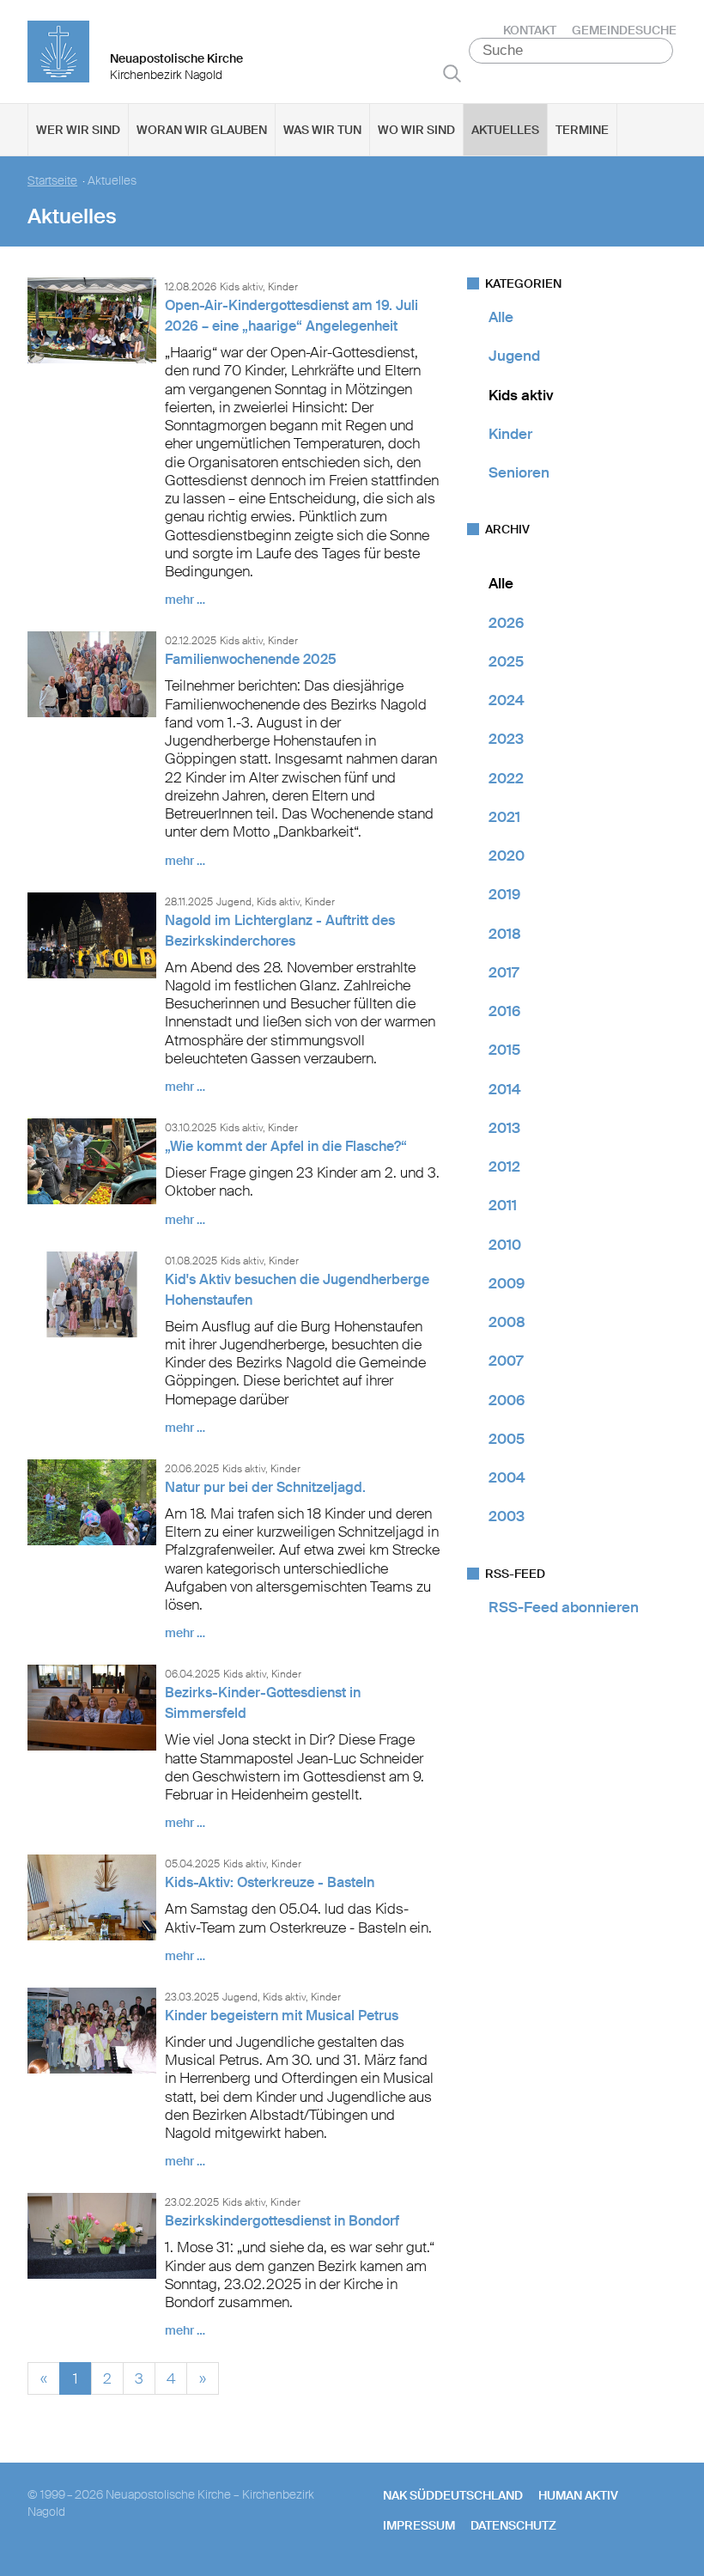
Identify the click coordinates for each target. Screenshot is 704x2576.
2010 (505, 1245)
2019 (504, 894)
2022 (506, 778)
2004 (507, 1477)
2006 (507, 1400)
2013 (504, 1128)
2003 (507, 1516)
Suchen (452, 73)
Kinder (510, 434)
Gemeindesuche (624, 30)
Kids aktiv (521, 395)
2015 (504, 1050)
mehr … (185, 600)
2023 (506, 739)
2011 (503, 1205)
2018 (505, 934)
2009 (507, 1283)
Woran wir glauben (202, 130)
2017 (504, 972)
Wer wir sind (78, 130)
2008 (507, 1322)
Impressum (419, 2525)
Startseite (52, 181)
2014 (505, 1089)
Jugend (514, 356)
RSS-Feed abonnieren (564, 1607)
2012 (504, 1166)
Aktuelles (505, 130)
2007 (506, 1361)
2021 (504, 817)
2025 (506, 661)
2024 (507, 700)
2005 (507, 1439)
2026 (506, 623)
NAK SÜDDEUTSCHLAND (453, 2495)
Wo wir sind (416, 130)
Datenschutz (513, 2525)
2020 (507, 856)
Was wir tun (322, 130)
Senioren (519, 472)
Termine (582, 130)
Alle (501, 317)
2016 (504, 1011)
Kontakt (530, 30)
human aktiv (578, 2495)
